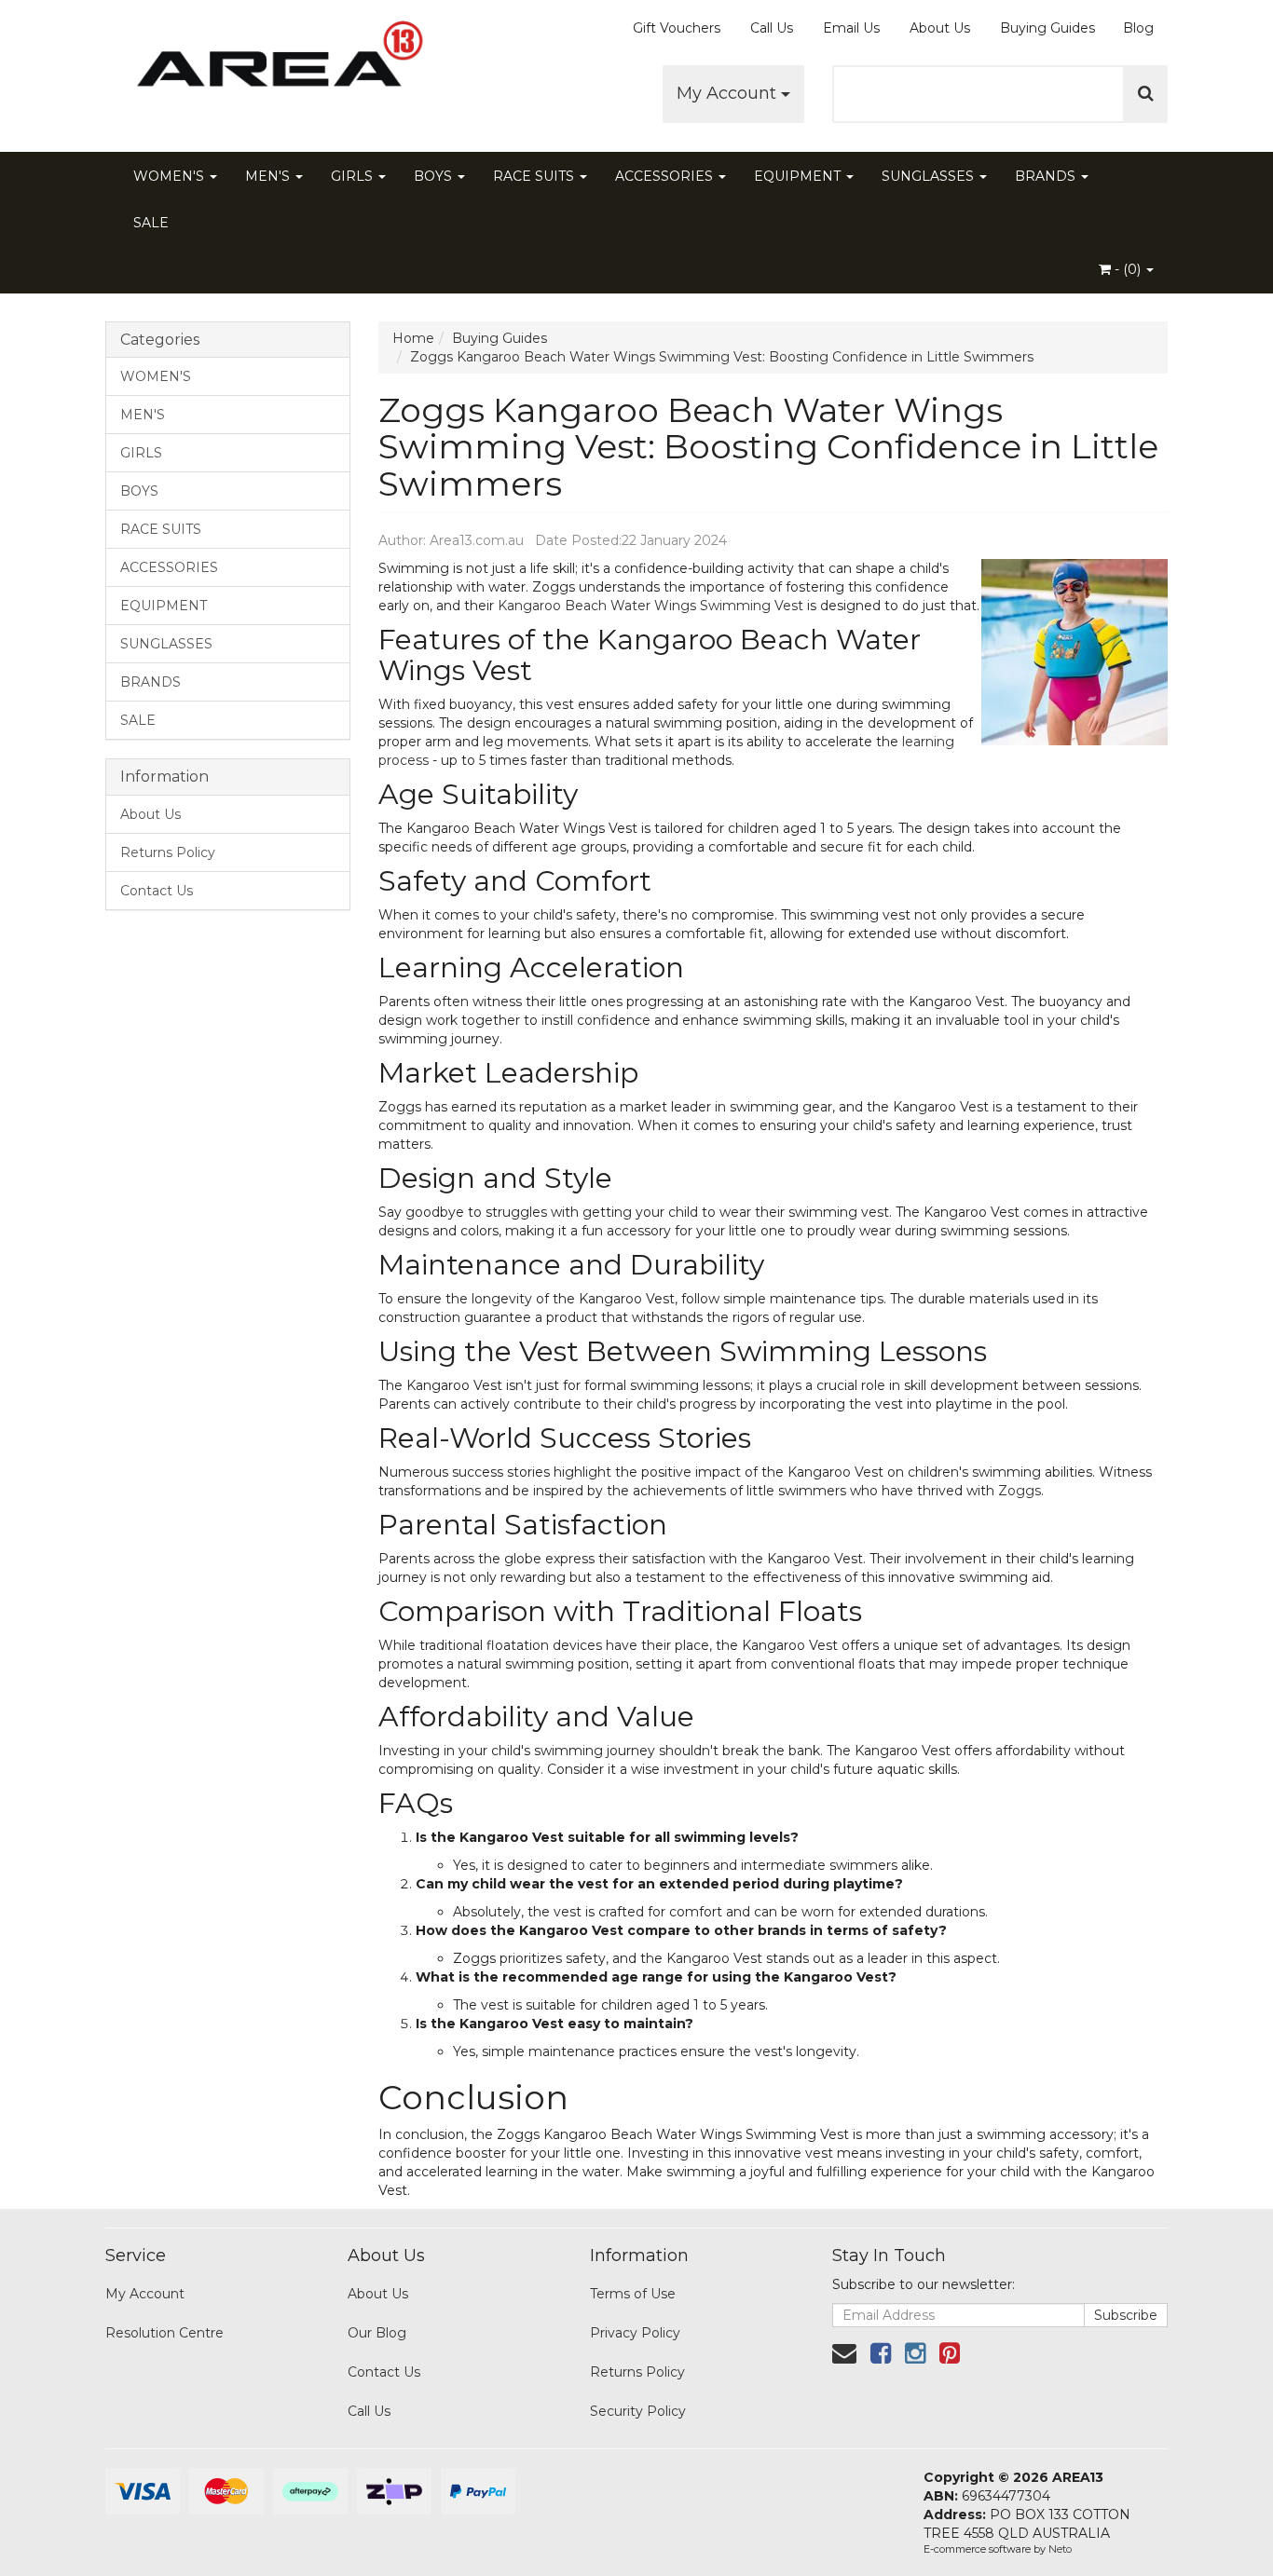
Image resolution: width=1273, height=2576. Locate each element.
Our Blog (377, 2333)
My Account (729, 93)
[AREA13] (273, 65)
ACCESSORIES (666, 176)
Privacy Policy (635, 2333)
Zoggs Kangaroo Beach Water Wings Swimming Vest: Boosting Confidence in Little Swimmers (722, 357)
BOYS (435, 176)
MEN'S (269, 176)
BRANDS (1047, 176)
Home (413, 338)
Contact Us (157, 891)
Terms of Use (633, 2294)
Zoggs (1020, 1491)
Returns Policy (168, 852)
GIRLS (354, 176)
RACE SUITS (535, 176)
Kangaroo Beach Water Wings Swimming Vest (650, 606)
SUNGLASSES (930, 176)
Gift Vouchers (677, 28)
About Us (940, 28)
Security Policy (638, 2411)
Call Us (772, 28)
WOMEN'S (171, 176)
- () (1128, 269)
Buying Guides (1047, 28)
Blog (1138, 28)
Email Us (851, 28)
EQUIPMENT (799, 176)
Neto (1060, 2549)
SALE (151, 223)
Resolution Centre (164, 2333)
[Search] (1146, 94)
